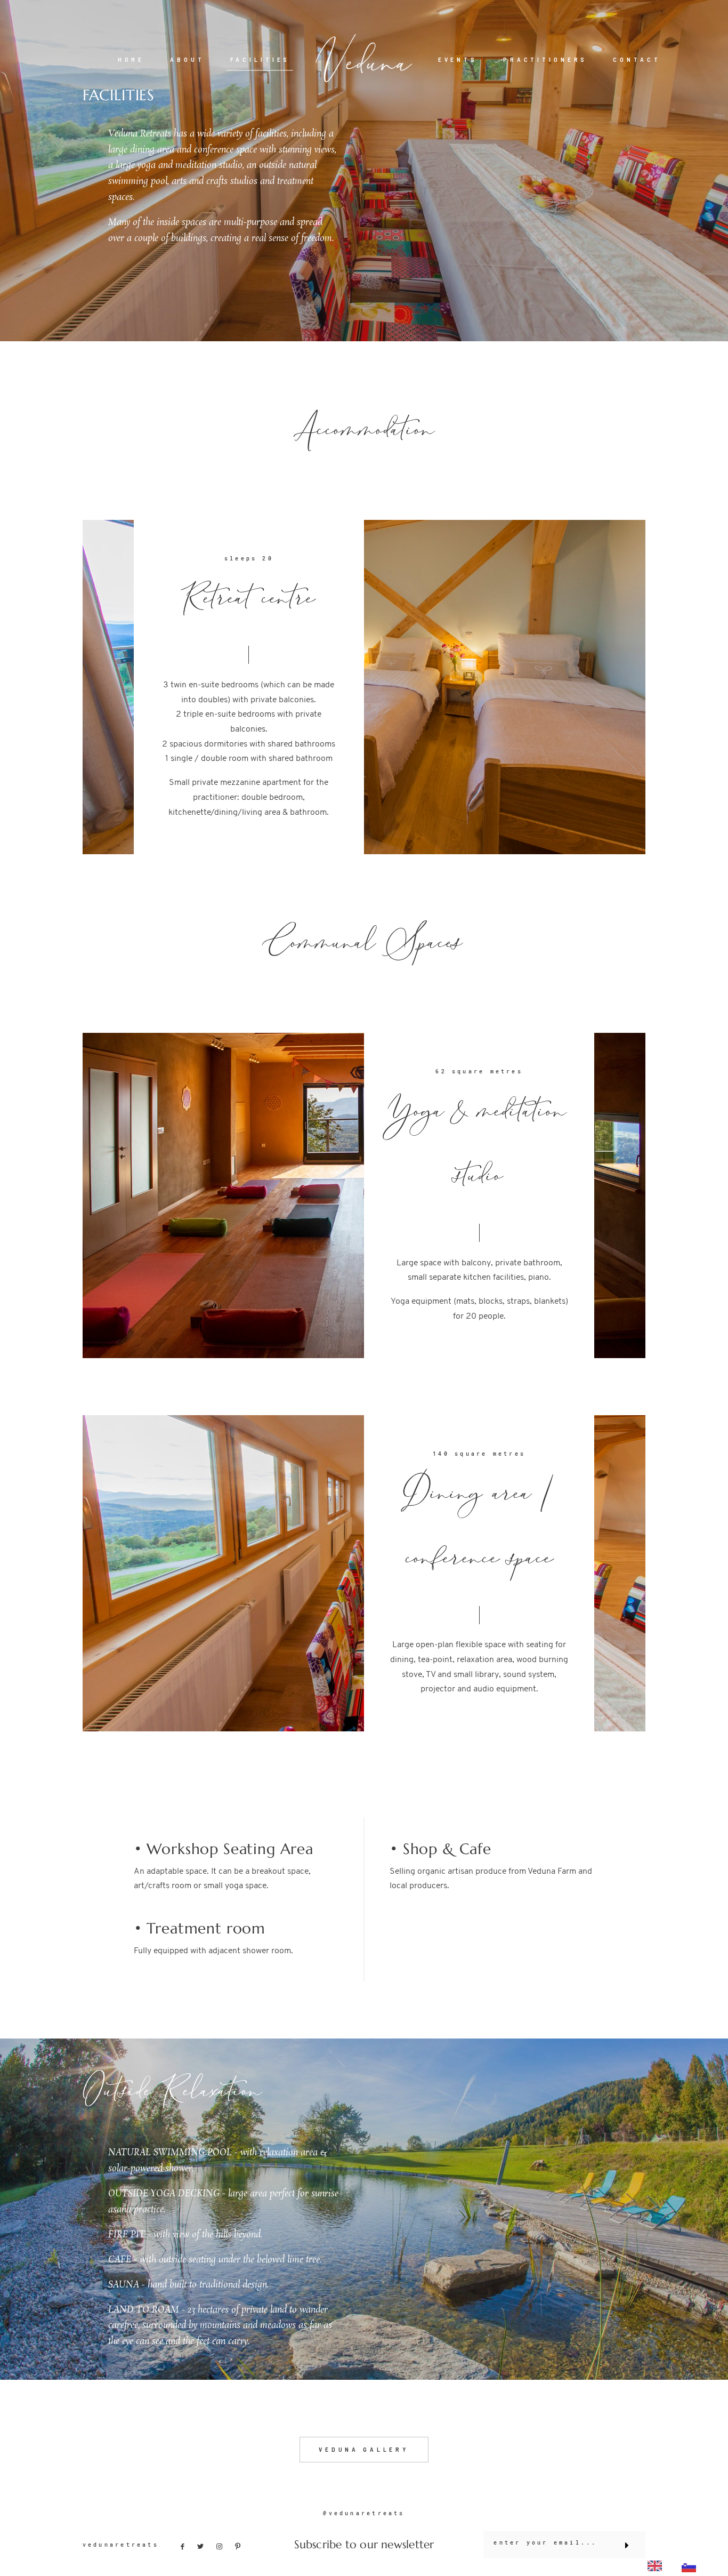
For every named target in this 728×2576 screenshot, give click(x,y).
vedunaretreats (121, 2545)
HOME (131, 59)
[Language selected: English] (675, 2565)
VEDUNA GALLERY (364, 2449)
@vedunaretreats (364, 2513)
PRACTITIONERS (545, 59)
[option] (691, 2566)
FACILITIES (260, 59)
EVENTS (458, 59)
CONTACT (637, 59)
